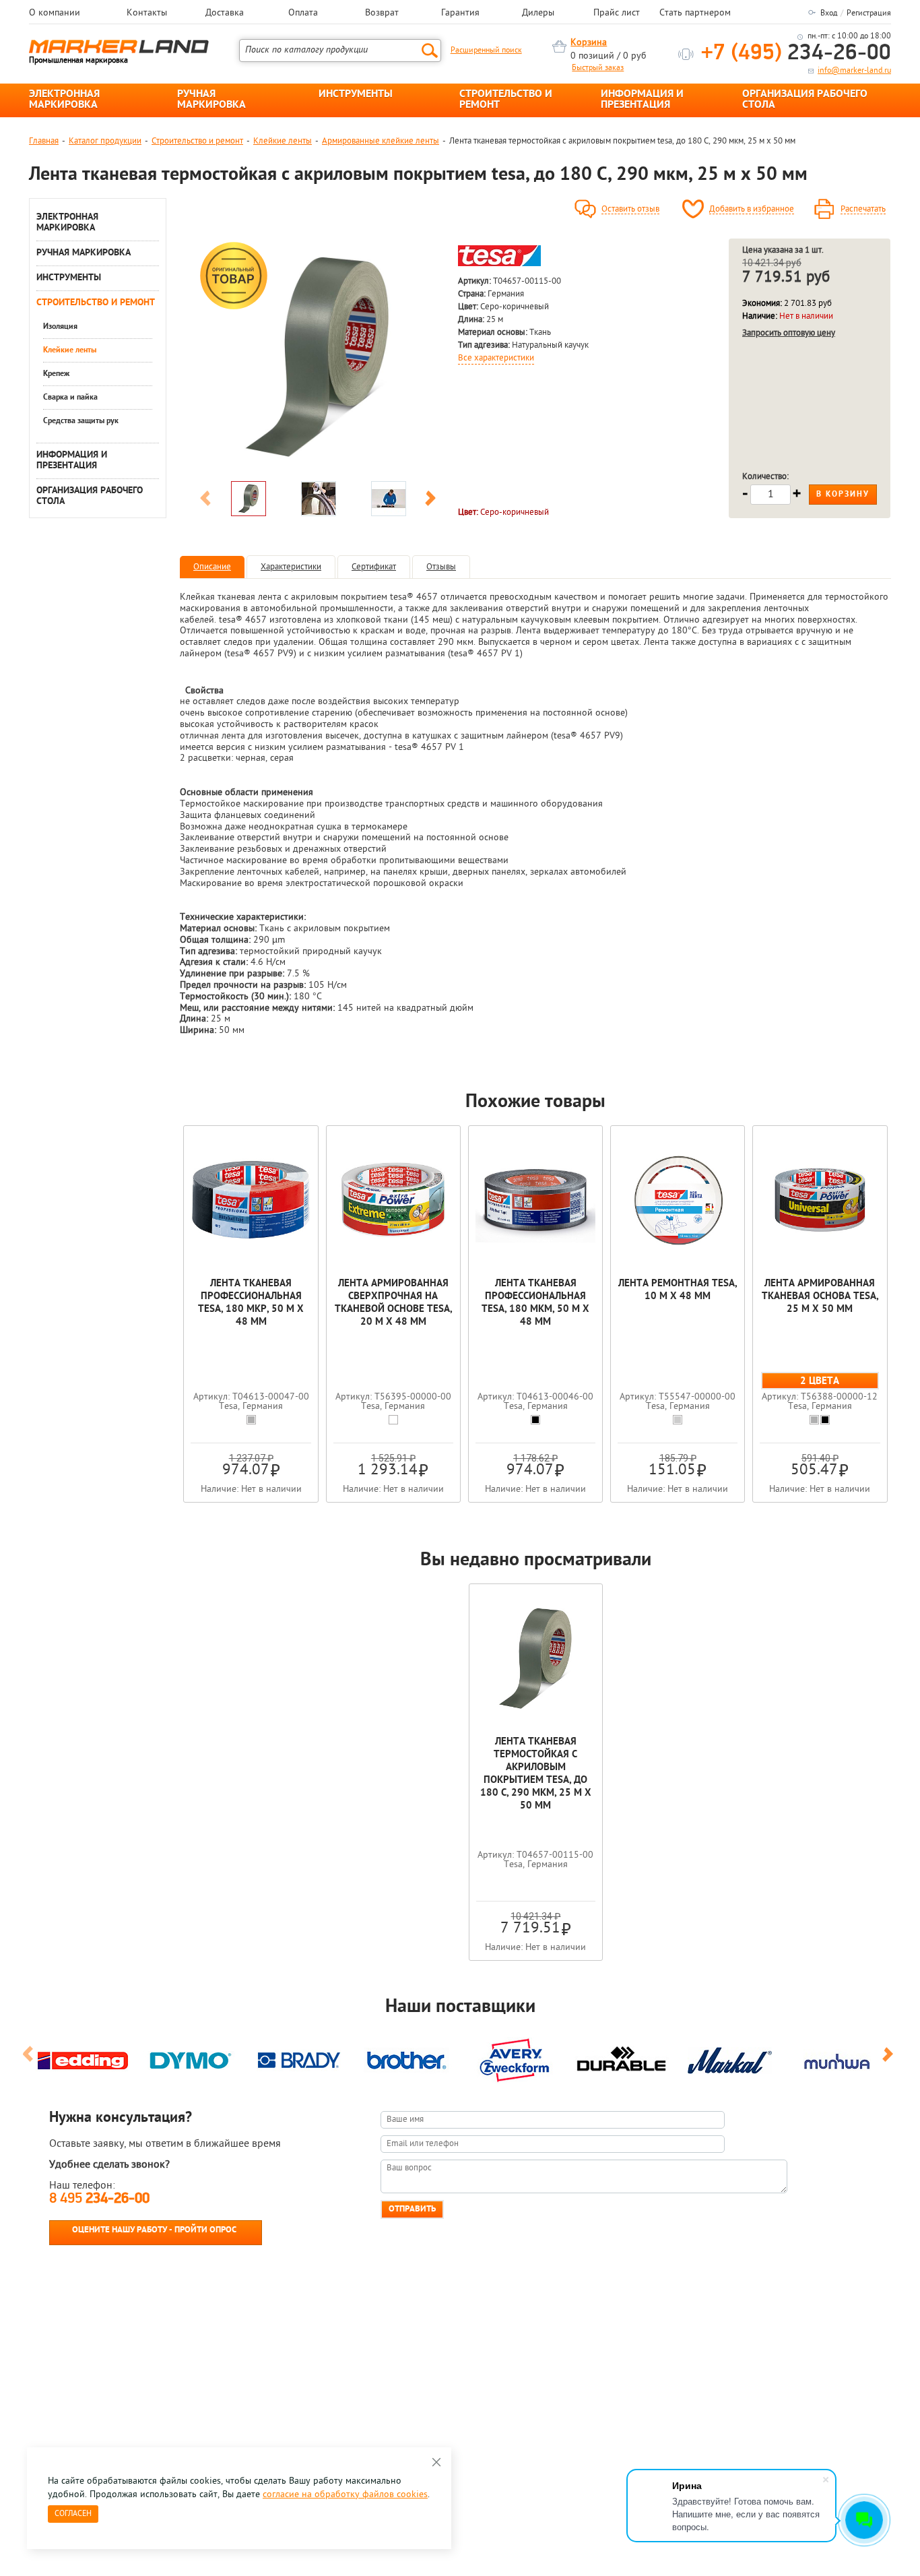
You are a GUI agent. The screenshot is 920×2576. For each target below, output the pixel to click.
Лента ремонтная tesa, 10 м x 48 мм (678, 1290)
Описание (212, 567)
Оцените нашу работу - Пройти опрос (154, 2230)
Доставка (225, 13)
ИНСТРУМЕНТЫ (356, 94)
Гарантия (460, 13)
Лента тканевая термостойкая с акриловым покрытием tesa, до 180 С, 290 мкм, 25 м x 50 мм (536, 1774)
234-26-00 (796, 54)
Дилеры (538, 13)
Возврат (382, 13)
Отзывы (441, 567)
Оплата (303, 13)
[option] (318, 356)
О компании (55, 13)
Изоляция (60, 327)
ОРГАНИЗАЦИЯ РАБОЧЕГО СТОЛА (805, 100)
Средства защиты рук (81, 421)
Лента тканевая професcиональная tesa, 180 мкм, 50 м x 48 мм (535, 1303)
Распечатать (863, 210)
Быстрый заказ (598, 68)
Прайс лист (617, 13)
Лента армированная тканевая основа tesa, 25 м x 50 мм (820, 1297)
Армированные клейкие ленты (381, 141)
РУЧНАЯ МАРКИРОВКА (211, 100)
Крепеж (56, 374)
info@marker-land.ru (854, 71)
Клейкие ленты (283, 141)
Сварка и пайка (70, 398)
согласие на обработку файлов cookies (345, 2495)
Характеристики (291, 567)
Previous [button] (205, 501)
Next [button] (430, 501)
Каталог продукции (105, 141)
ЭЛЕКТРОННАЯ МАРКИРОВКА (64, 100)
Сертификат (374, 567)
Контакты (147, 13)
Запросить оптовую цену (789, 333)
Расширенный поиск (486, 51)
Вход (829, 13)
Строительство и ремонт (197, 141)
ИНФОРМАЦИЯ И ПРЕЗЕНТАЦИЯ (642, 100)
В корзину (843, 495)
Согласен (73, 2514)
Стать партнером (695, 13)
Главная (44, 141)
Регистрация (869, 13)
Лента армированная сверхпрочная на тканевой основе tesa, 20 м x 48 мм (393, 1303)
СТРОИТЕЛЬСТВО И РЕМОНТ (506, 100)
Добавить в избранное (752, 210)
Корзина (589, 43)
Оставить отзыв (630, 210)
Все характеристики (496, 358)
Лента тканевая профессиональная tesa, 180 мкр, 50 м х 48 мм (251, 1303)
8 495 (99, 2199)
